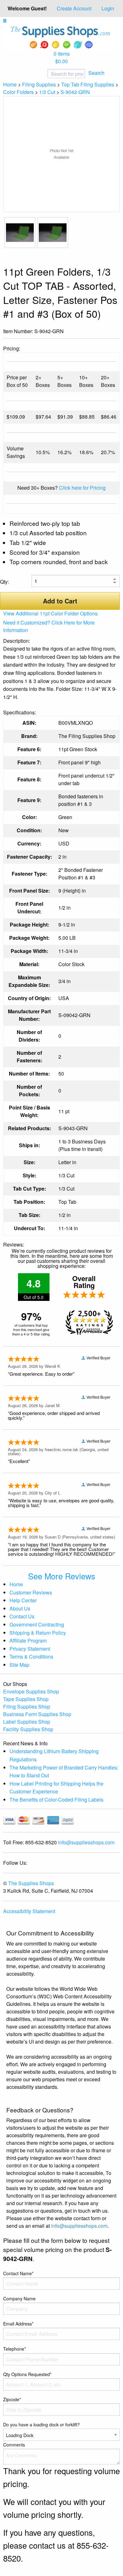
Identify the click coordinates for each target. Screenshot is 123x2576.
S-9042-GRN (75, 92)
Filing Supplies (39, 84)
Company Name (19, 2298)
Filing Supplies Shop (27, 1706)
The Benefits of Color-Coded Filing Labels (56, 1800)
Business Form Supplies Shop (37, 1714)
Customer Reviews (31, 1592)
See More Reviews (62, 1576)
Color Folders (18, 92)
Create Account (74, 8)
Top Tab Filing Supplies (88, 84)
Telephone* (15, 2349)
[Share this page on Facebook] (95, 332)
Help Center (23, 1600)
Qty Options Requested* (27, 2374)
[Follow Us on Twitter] (105, 332)
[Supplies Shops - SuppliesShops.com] (61, 37)
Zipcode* (12, 2399)
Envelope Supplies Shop (31, 1691)
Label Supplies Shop (27, 1722)
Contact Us (22, 1616)
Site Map (19, 1665)
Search (96, 73)
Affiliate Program (28, 1640)
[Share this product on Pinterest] (115, 332)
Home (10, 84)
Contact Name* (18, 2273)
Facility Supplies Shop (28, 1729)
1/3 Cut (47, 92)
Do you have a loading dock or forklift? (41, 2425)
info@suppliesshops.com (86, 1842)
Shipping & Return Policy (38, 1633)
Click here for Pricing (82, 488)
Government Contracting (37, 1624)
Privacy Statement (30, 1649)
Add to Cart (60, 601)
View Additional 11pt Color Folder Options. (51, 613)
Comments (14, 2445)
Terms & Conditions (31, 1657)
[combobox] (46, 74)
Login (108, 8)
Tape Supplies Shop (26, 1699)
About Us (20, 1608)
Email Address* (18, 2324)
